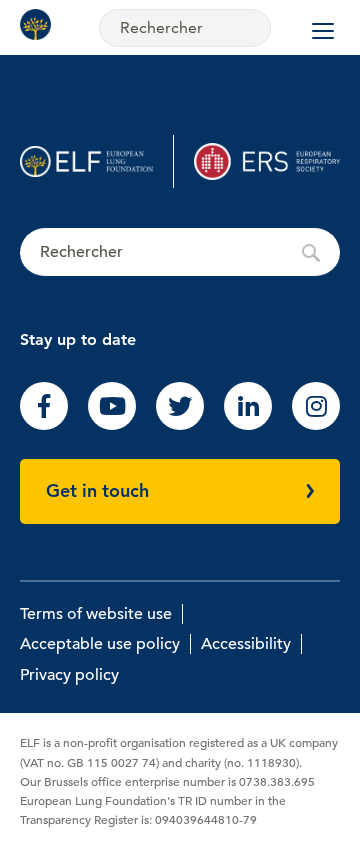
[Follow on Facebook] (44, 425)
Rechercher (180, 253)
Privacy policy (69, 675)
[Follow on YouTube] (112, 425)
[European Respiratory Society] (267, 161)
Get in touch (97, 490)
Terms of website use (96, 614)
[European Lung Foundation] (40, 24)
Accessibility (246, 644)
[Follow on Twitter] (180, 425)
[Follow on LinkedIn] (248, 425)
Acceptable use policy (100, 644)
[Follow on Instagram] (316, 425)
